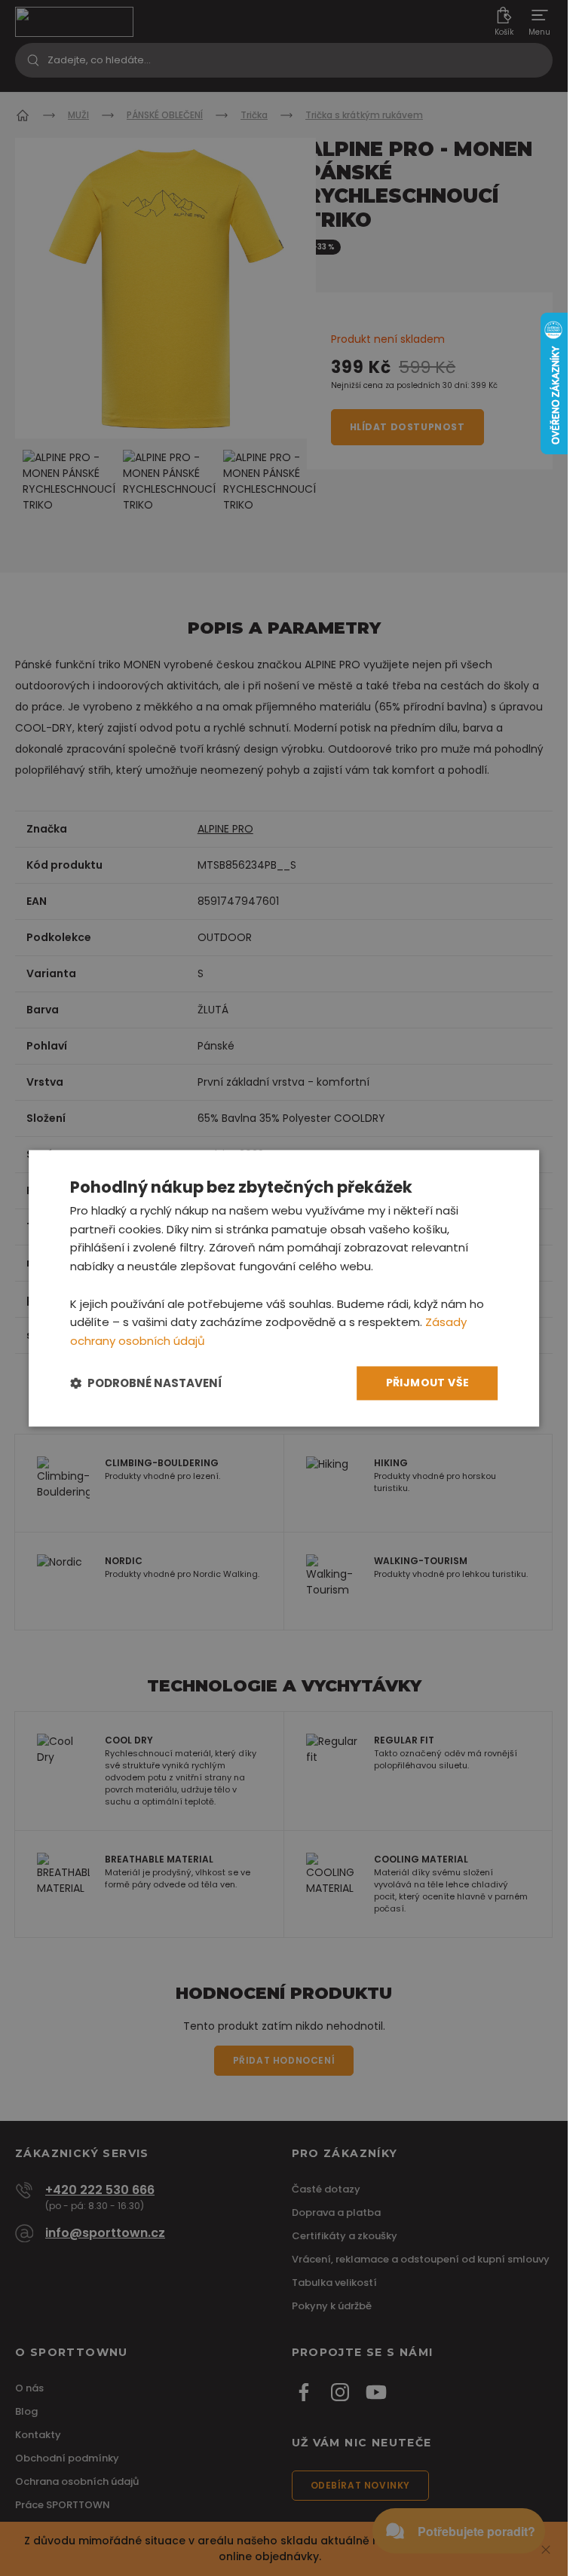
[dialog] (284, 1288)
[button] (146, 1383)
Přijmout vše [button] (428, 1383)
